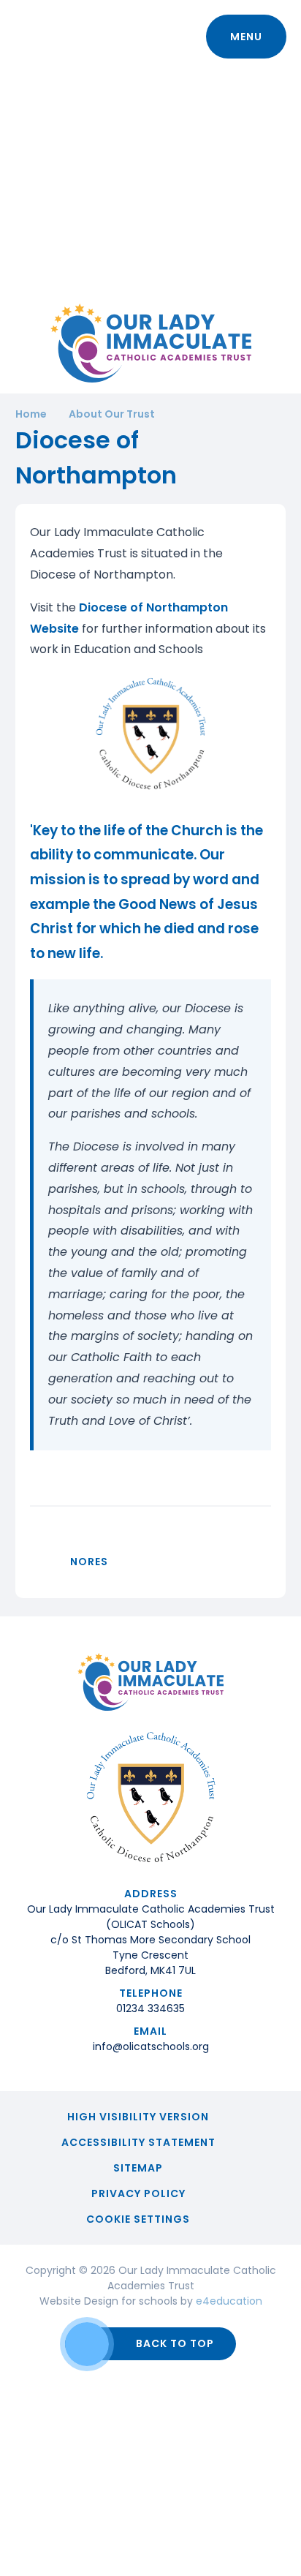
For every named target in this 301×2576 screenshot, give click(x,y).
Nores (89, 1562)
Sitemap (138, 2168)
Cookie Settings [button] (138, 2219)
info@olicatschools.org (151, 2046)
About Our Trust (112, 414)
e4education (229, 2301)
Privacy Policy (138, 2193)
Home (31, 414)
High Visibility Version (138, 2117)
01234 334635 (150, 2008)
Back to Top (175, 2343)
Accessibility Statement (138, 2142)
